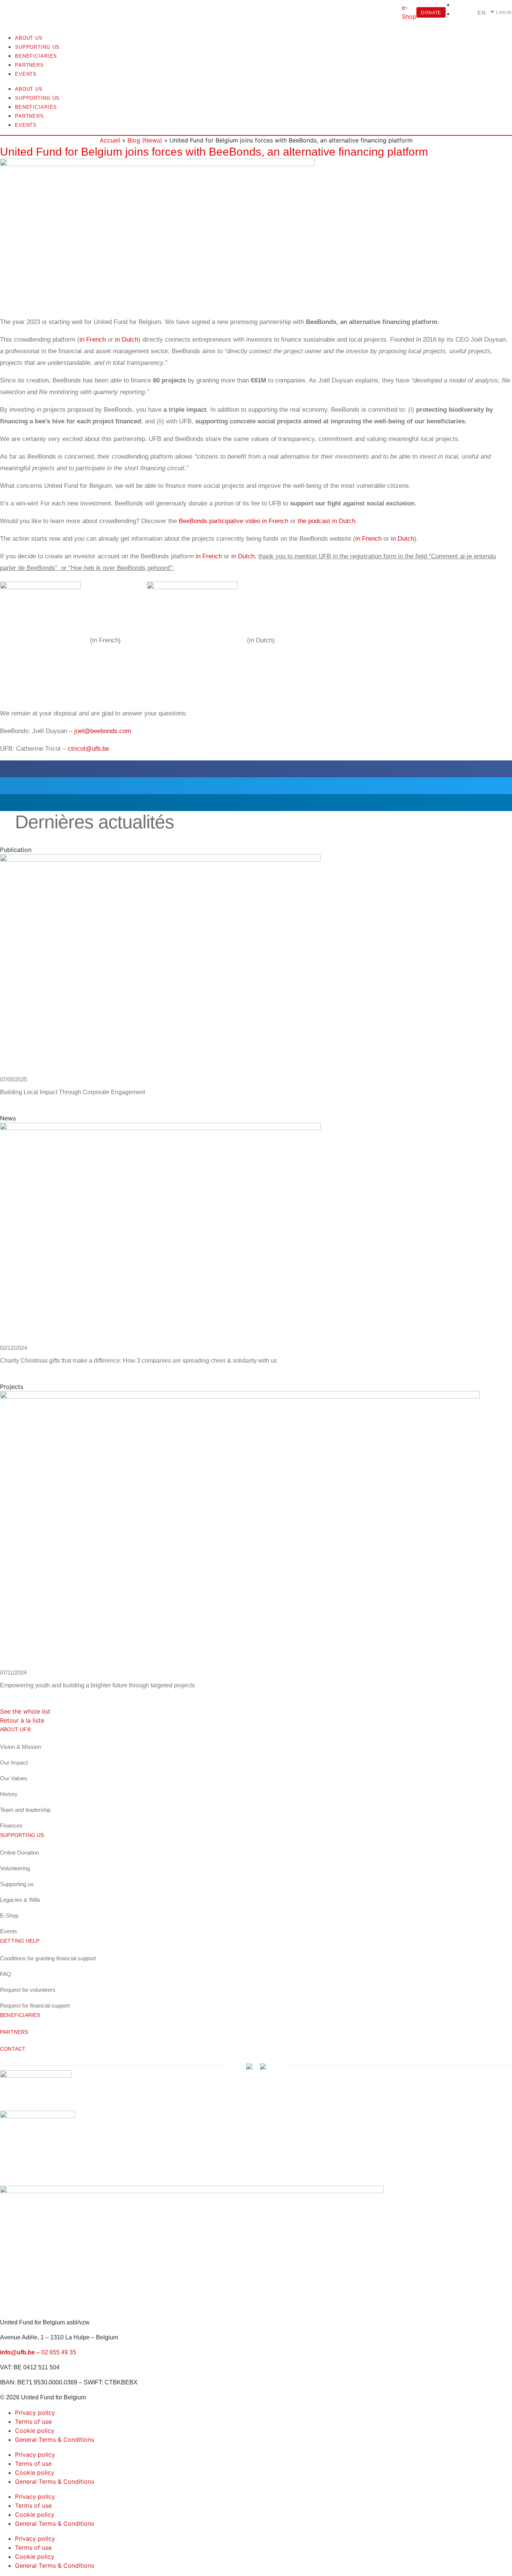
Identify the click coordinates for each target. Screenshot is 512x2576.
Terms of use (33, 2422)
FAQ (6, 1974)
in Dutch (127, 340)
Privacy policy (35, 2413)
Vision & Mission (20, 1747)
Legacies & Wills (20, 1900)
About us (29, 38)
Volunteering (15, 1868)
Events (26, 74)
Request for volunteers (28, 1990)
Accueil (110, 140)
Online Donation (19, 1853)
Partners (29, 65)
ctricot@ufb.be (88, 749)
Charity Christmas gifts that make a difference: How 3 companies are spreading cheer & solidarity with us (138, 1361)
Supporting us (37, 47)
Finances (11, 1826)
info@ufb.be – (21, 2352)
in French (93, 340)
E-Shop (9, 1916)
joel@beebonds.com (103, 731)
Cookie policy (35, 2431)
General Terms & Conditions (55, 2440)
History (9, 1794)
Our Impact (14, 1763)
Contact (13, 2049)
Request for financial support (35, 2005)
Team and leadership (25, 1810)
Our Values (14, 1778)
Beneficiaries (36, 56)
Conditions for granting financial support (48, 1958)
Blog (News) (145, 140)
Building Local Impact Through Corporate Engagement (73, 1092)
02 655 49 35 (59, 2352)
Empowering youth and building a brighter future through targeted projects (97, 1685)
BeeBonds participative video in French (234, 521)
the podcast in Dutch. (327, 521)
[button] (256, 769)
